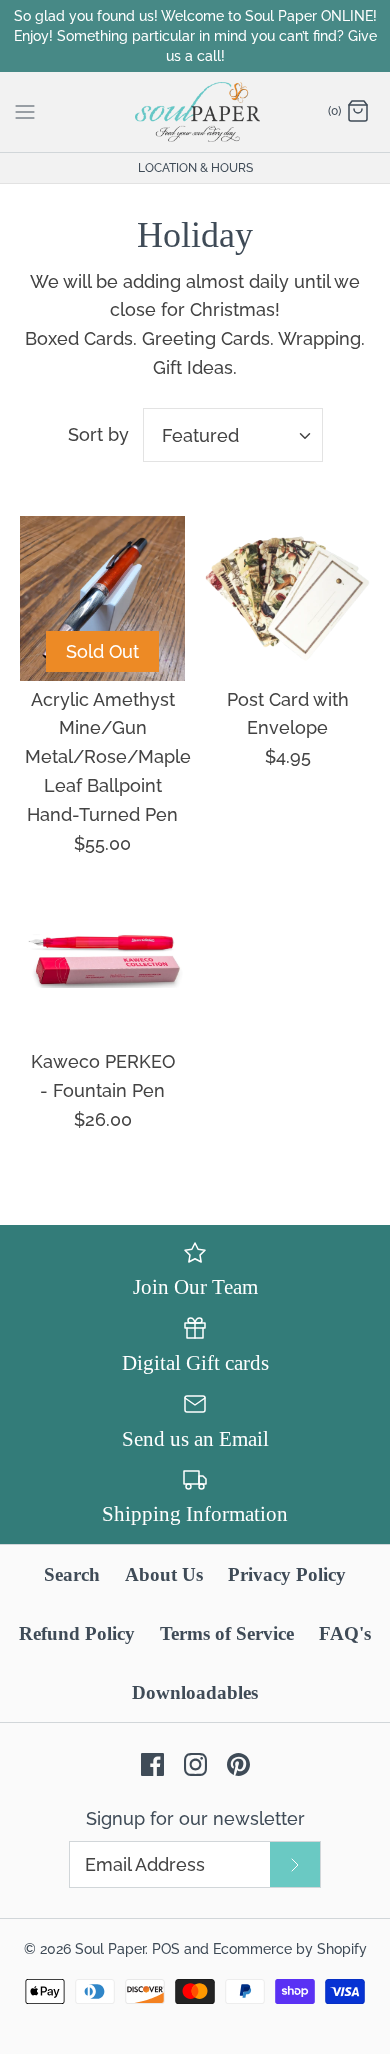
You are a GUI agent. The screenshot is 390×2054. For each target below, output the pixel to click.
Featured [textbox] (200, 435)
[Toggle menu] (25, 111)
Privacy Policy (287, 1574)
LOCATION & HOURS (195, 168)
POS (166, 1948)
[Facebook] (152, 1764)
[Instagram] (195, 1764)
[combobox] (233, 435)
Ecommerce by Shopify (290, 1948)
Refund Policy (77, 1633)
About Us (164, 1574)
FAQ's (345, 1633)
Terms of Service (227, 1633)
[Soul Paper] (195, 112)
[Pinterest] (238, 1764)
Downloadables (195, 1692)
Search (72, 1574)
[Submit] (295, 1864)
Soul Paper (110, 1948)
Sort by (98, 434)
